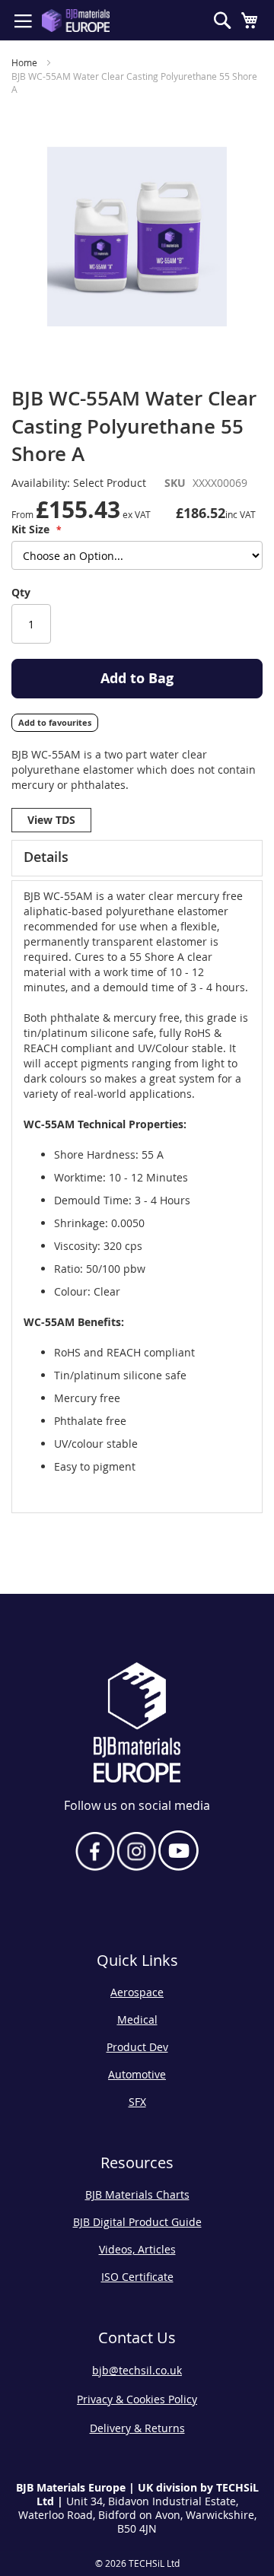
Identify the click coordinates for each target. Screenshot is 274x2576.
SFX (137, 2102)
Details (46, 857)
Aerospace (137, 1992)
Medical (137, 2019)
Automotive (137, 2074)
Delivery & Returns (137, 2428)
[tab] (137, 858)
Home (24, 62)
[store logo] (76, 21)
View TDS (51, 820)
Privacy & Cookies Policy (137, 2399)
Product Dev (137, 2047)
